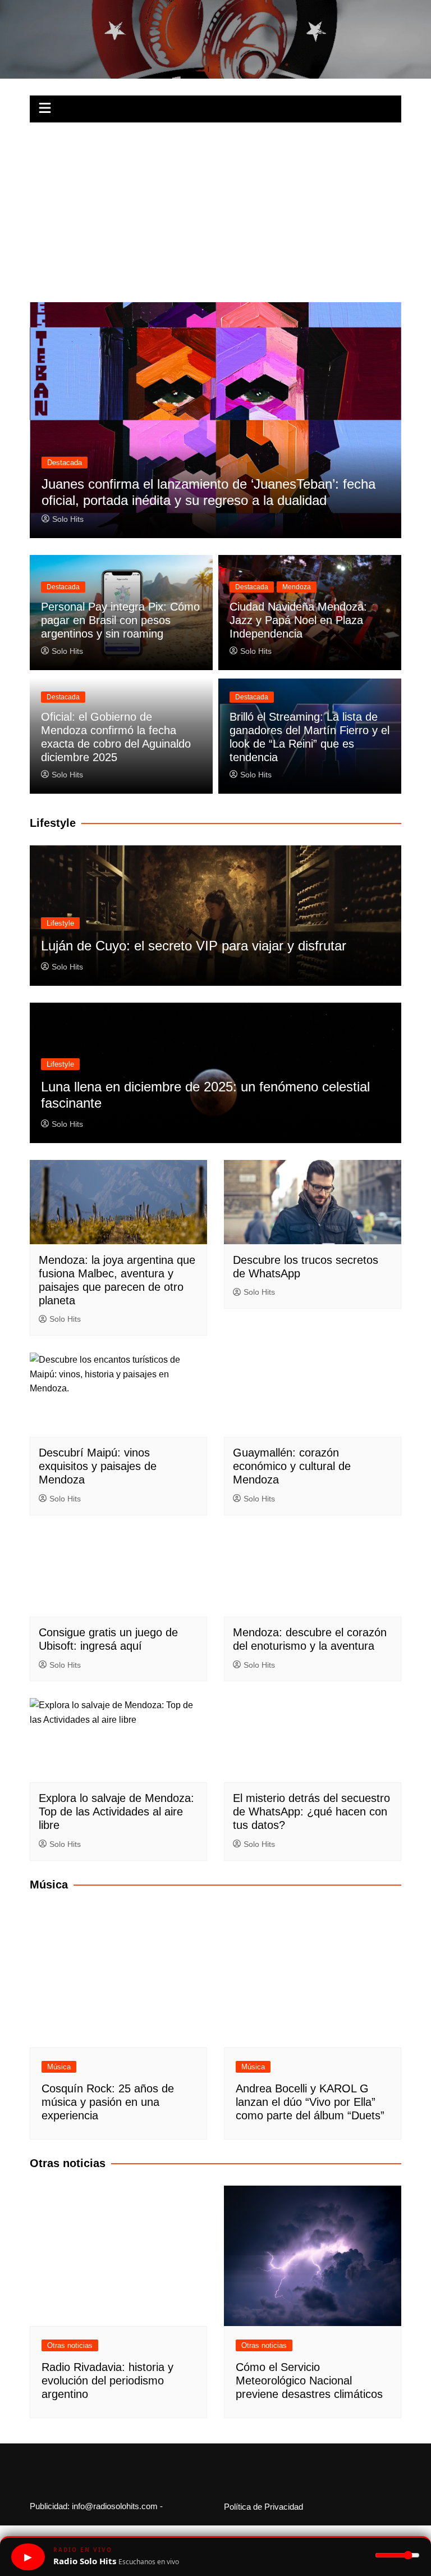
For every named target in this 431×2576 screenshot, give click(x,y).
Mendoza (297, 587)
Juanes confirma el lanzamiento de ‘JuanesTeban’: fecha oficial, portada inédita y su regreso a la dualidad (208, 492)
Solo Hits (68, 519)
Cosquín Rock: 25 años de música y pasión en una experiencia (108, 2102)
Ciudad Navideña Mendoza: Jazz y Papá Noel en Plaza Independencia (298, 620)
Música (59, 2067)
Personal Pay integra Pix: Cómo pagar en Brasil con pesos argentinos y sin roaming (120, 620)
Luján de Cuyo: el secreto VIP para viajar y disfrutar (194, 946)
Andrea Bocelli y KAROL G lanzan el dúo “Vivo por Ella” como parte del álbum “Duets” (310, 2102)
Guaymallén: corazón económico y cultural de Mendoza (292, 1466)
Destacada (65, 463)
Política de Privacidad (263, 2507)
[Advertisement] (215, 207)
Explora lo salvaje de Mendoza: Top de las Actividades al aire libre (116, 1812)
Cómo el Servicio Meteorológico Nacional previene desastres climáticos (309, 2381)
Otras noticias (70, 2345)
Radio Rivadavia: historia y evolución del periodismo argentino (107, 2381)
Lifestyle (60, 923)
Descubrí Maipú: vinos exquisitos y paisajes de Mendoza (98, 1466)
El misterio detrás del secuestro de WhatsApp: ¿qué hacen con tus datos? (311, 1812)
